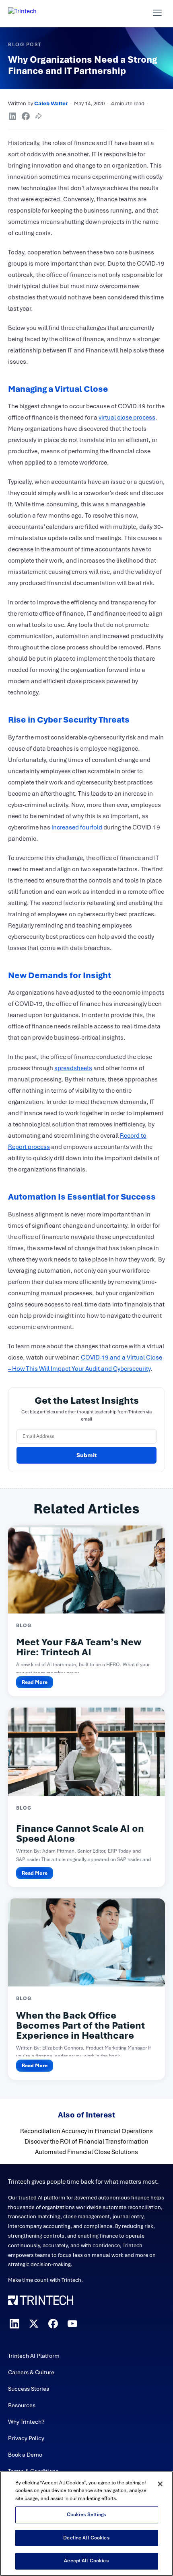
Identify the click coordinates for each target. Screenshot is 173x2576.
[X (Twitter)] (34, 2324)
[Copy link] (39, 116)
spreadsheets (73, 1068)
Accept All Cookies (86, 2561)
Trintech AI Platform (34, 2356)
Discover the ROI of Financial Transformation (86, 2142)
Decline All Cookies (86, 2538)
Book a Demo (25, 2455)
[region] (86, 2524)
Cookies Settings (86, 2515)
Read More (35, 1682)
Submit (87, 1455)
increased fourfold (77, 827)
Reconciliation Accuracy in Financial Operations (86, 2131)
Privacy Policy (26, 2438)
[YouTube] (72, 2324)
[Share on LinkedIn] (12, 116)
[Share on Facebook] (26, 116)
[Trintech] (33, 13)
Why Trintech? (26, 2422)
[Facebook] (53, 2324)
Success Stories (29, 2389)
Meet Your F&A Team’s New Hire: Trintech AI (79, 1647)
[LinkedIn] (14, 2324)
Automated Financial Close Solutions (86, 2152)
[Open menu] (157, 13)
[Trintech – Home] (86, 2300)
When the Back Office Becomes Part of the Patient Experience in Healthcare (80, 2025)
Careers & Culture (31, 2372)
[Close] (160, 2484)
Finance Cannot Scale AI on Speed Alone (80, 1834)
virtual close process (127, 418)
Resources (22, 2405)
